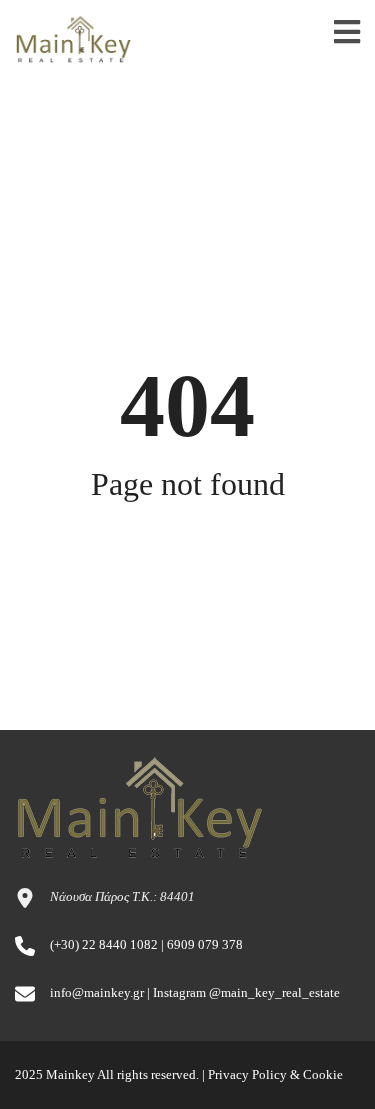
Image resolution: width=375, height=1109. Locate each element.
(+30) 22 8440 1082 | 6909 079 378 (146, 944)
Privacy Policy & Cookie (275, 1074)
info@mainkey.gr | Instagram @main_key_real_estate (195, 992)
